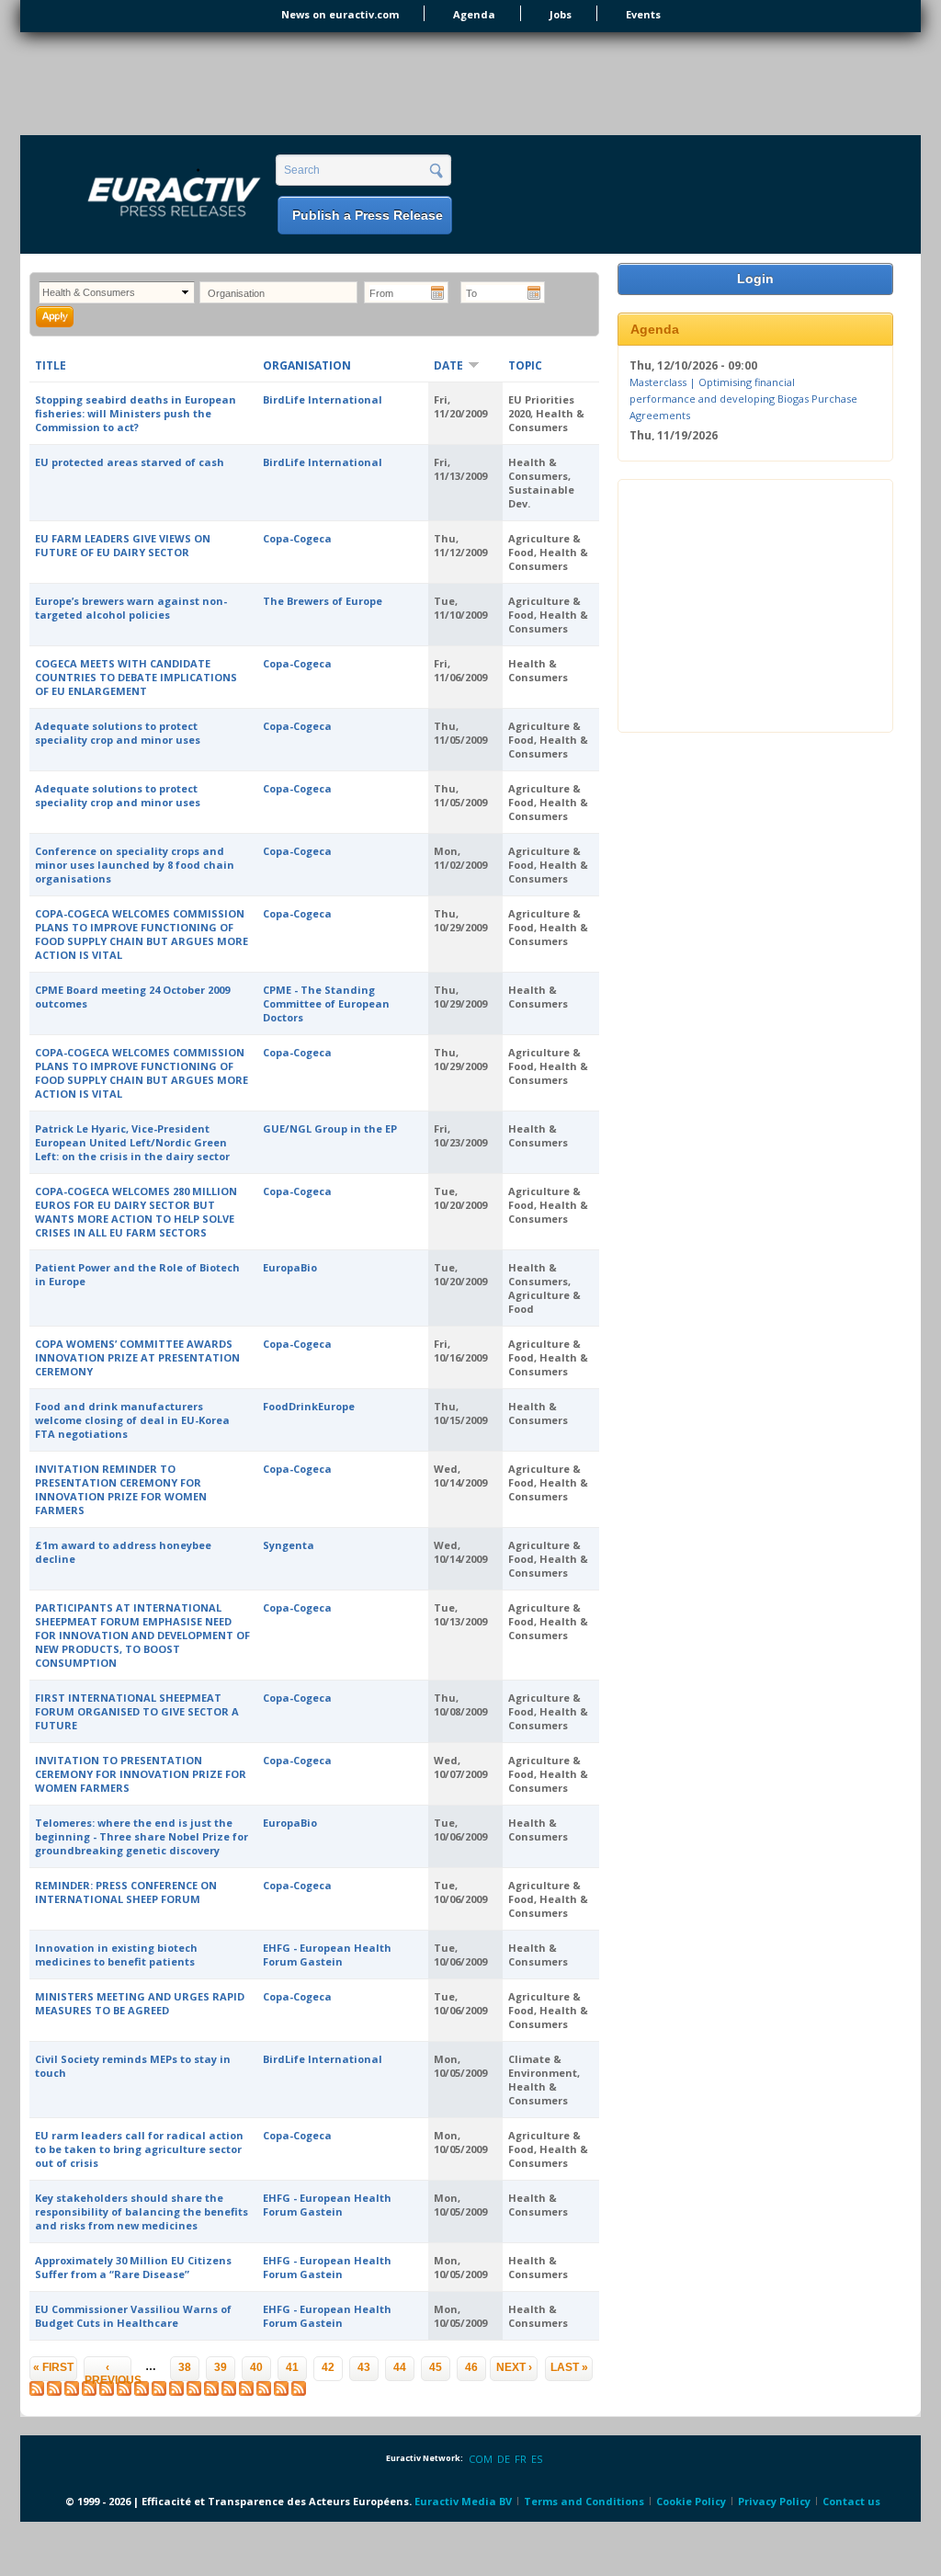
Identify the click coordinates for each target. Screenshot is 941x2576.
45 (436, 2367)
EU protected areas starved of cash (130, 462)
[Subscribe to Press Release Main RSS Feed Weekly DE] (281, 2392)
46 (471, 2367)
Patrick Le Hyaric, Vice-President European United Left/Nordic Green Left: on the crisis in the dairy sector (132, 1142)
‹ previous (108, 2371)
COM (481, 2459)
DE (504, 2459)
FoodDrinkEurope (309, 1406)
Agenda (474, 14)
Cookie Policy (691, 2501)
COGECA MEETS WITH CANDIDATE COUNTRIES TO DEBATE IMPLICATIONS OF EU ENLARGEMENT (136, 677)
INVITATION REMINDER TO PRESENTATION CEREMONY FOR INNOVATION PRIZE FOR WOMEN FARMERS (121, 1489)
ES (537, 2459)
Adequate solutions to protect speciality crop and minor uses (118, 733)
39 (221, 2367)
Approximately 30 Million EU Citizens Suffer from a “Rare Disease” (133, 2267)
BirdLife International (323, 399)
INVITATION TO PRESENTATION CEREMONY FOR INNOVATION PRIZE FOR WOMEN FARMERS (141, 1774)
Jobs (561, 14)
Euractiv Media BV (463, 2501)
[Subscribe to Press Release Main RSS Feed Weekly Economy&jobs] (159, 2392)
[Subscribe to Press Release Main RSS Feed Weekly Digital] (142, 2392)
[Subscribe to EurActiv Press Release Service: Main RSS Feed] (37, 2392)
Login (755, 279)
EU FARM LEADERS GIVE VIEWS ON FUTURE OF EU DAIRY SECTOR (123, 545)
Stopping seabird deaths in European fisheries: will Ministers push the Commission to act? (136, 413)
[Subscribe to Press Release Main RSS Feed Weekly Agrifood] (124, 2392)
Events (643, 14)
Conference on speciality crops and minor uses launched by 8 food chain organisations (135, 865)
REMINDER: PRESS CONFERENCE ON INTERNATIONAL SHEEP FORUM (126, 1892)
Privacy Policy (774, 2501)
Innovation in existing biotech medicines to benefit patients (116, 1955)
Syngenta (289, 1545)
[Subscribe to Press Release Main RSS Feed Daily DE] (107, 2392)
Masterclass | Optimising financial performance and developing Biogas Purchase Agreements (743, 398)
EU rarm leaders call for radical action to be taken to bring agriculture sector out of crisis (139, 2149)
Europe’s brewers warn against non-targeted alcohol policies (131, 608)
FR (521, 2459)
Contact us (851, 2501)
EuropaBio (290, 1267)
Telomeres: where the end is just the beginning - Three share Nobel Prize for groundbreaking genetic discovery (142, 1836)
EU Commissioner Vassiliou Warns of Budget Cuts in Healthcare (133, 2316)
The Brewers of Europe (323, 601)
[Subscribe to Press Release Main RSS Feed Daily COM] (54, 2392)
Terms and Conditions (584, 2501)
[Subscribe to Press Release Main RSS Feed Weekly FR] (264, 2392)
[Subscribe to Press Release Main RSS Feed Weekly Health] (194, 2392)
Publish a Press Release (368, 215)
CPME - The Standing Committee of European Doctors (326, 1003)
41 (292, 2367)
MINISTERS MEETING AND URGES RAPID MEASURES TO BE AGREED (140, 2003)
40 (256, 2367)
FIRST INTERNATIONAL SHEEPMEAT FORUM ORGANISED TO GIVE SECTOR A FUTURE (137, 1711)
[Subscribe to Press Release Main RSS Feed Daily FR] (89, 2392)
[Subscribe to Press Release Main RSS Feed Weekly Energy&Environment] (176, 2392)
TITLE (51, 365)
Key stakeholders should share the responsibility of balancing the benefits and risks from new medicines (142, 2211)
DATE (448, 365)
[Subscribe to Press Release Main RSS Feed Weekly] (72, 2392)
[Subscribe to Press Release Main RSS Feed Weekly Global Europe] (229, 2392)
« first (53, 2367)
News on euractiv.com (340, 14)
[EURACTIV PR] (153, 196)
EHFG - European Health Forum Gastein (327, 1955)
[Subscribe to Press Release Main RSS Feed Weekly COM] (246, 2392)
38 (185, 2367)
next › (514, 2367)
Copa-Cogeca (297, 538)
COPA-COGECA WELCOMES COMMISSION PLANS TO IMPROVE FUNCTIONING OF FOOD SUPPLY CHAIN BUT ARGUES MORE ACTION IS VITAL (142, 934)
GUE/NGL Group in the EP (330, 1128)
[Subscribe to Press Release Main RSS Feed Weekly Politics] (211, 2392)
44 (400, 2367)
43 (364, 2367)
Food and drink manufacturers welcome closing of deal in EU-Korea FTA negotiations (132, 1420)
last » (569, 2367)
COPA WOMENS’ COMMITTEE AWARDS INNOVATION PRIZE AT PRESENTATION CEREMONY (137, 1357)
